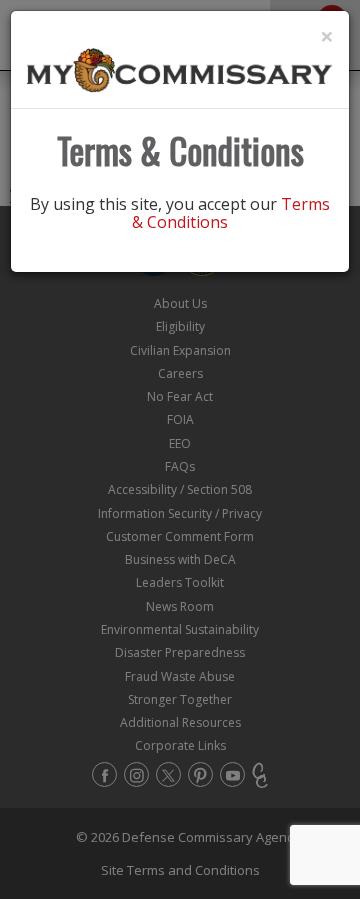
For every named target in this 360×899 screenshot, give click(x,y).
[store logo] (180, 69)
